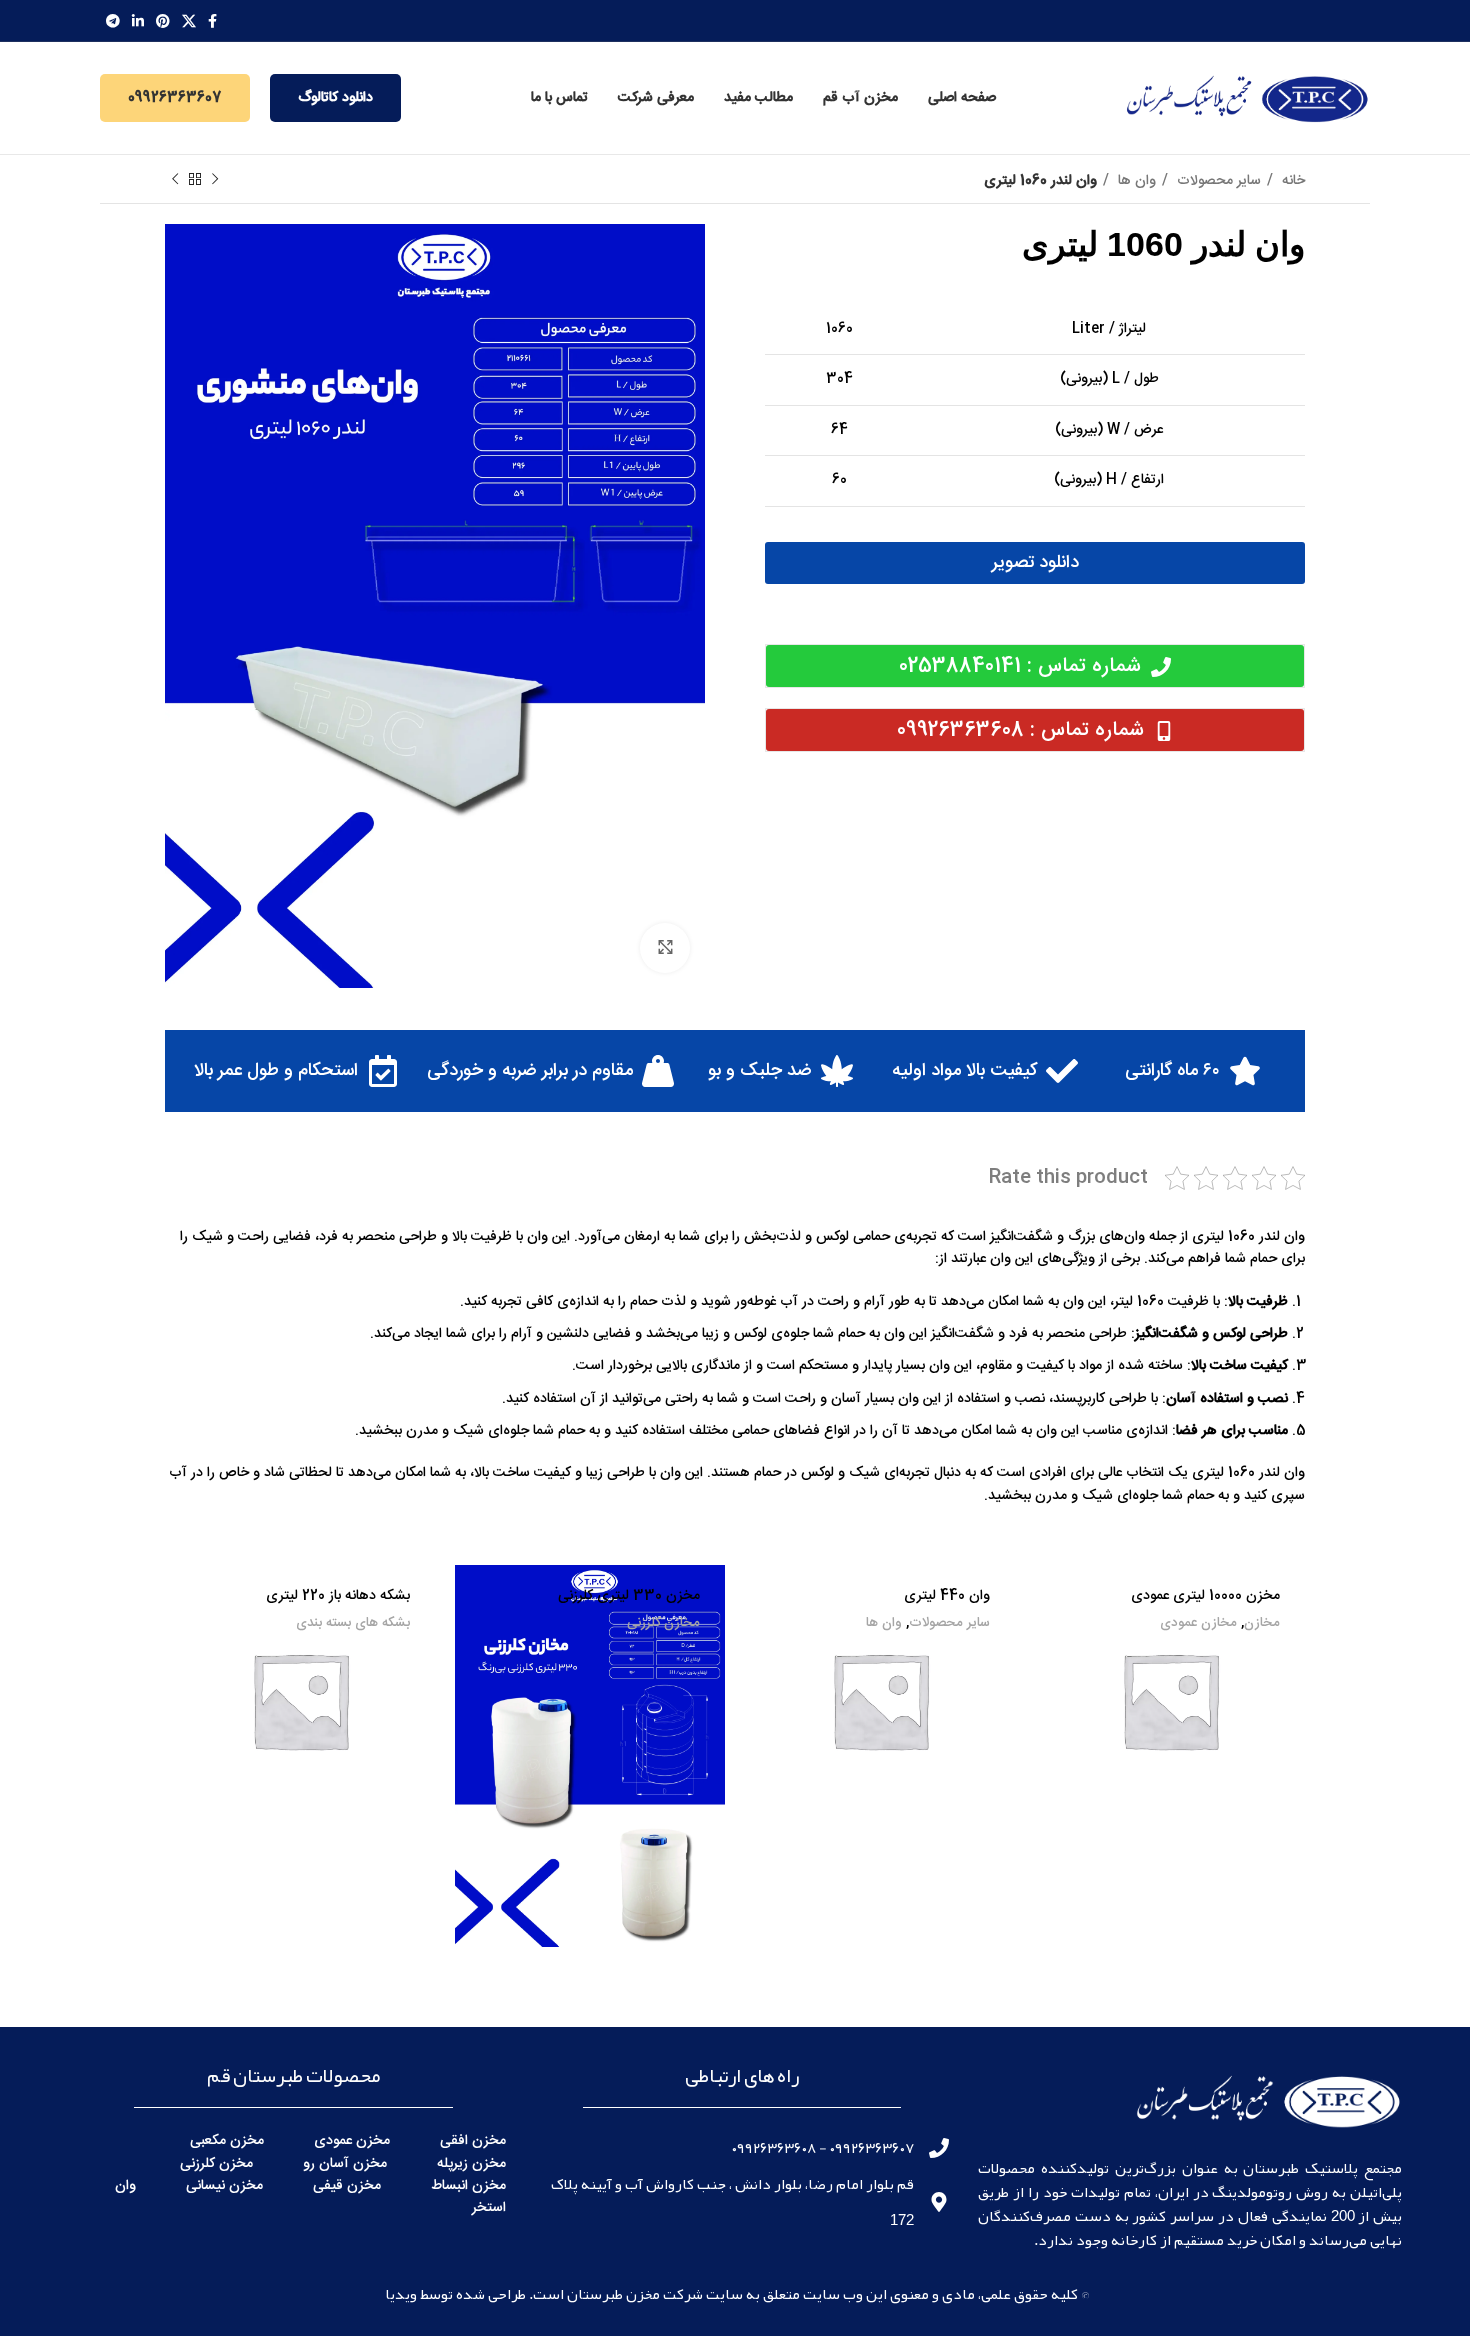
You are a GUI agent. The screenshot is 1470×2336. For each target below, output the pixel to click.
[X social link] (189, 21)
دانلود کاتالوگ (335, 98)
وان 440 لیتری (947, 1596)
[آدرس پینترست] (163, 21)
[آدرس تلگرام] (113, 21)
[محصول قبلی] (215, 180)
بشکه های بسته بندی (353, 1623)
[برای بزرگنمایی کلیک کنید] (665, 948)
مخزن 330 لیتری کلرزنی (629, 1596)
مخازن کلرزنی (663, 1623)
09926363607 (175, 98)
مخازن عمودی (1198, 1623)
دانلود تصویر (1035, 563)
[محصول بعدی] (175, 180)
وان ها (1135, 181)
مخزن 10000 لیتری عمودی (1205, 1596)
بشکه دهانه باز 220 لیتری (338, 1596)
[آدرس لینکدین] (138, 21)
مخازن (1262, 1623)
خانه (1291, 181)
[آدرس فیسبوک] (212, 21)
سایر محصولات (1217, 181)
